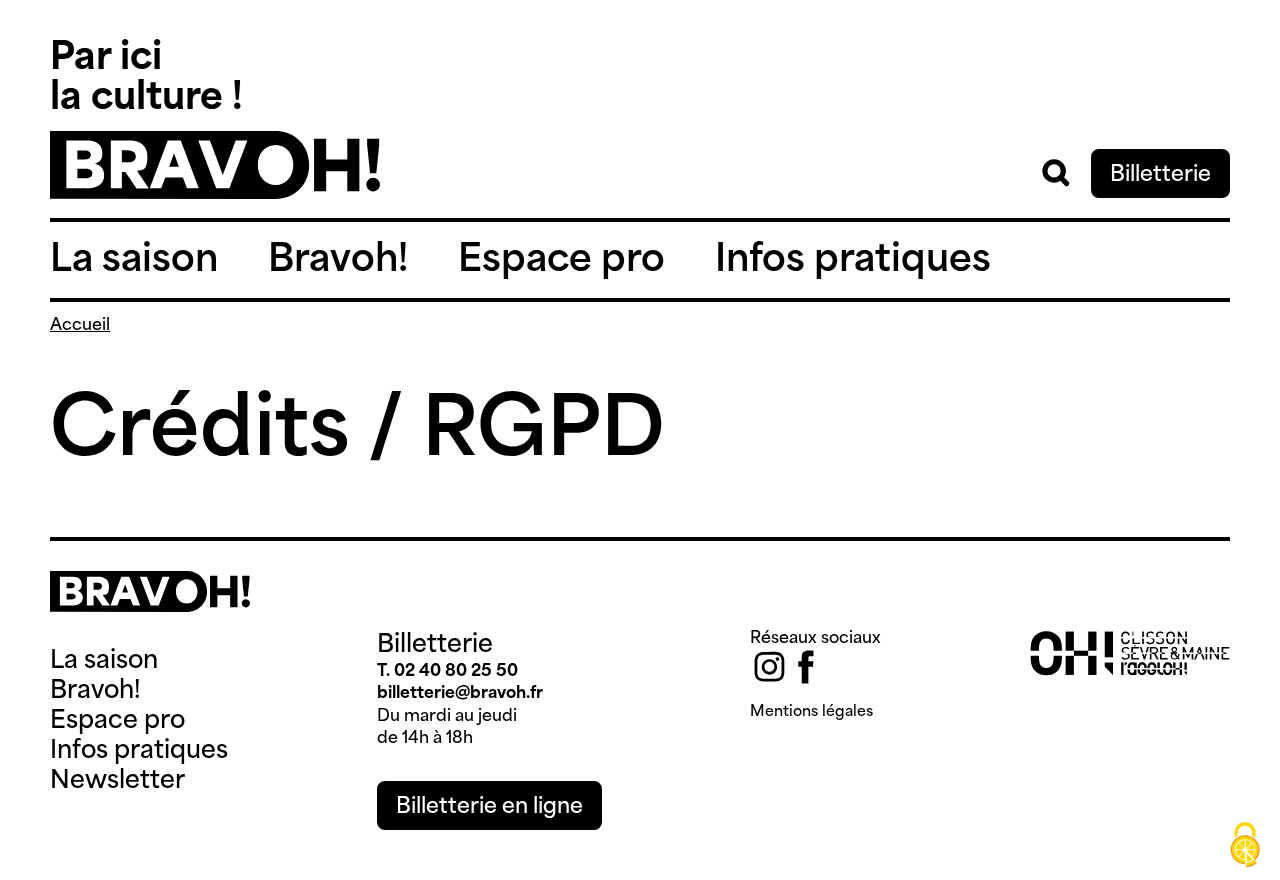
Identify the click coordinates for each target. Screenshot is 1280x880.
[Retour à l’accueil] (215, 195)
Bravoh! (338, 261)
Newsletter (117, 782)
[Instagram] (770, 667)
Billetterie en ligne (489, 807)
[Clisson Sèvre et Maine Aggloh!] (1130, 672)
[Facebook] (806, 667)
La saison (134, 261)
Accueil (80, 326)
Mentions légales (811, 712)
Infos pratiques (853, 261)
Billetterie (1160, 175)
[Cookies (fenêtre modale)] (1245, 846)
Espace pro (561, 261)
